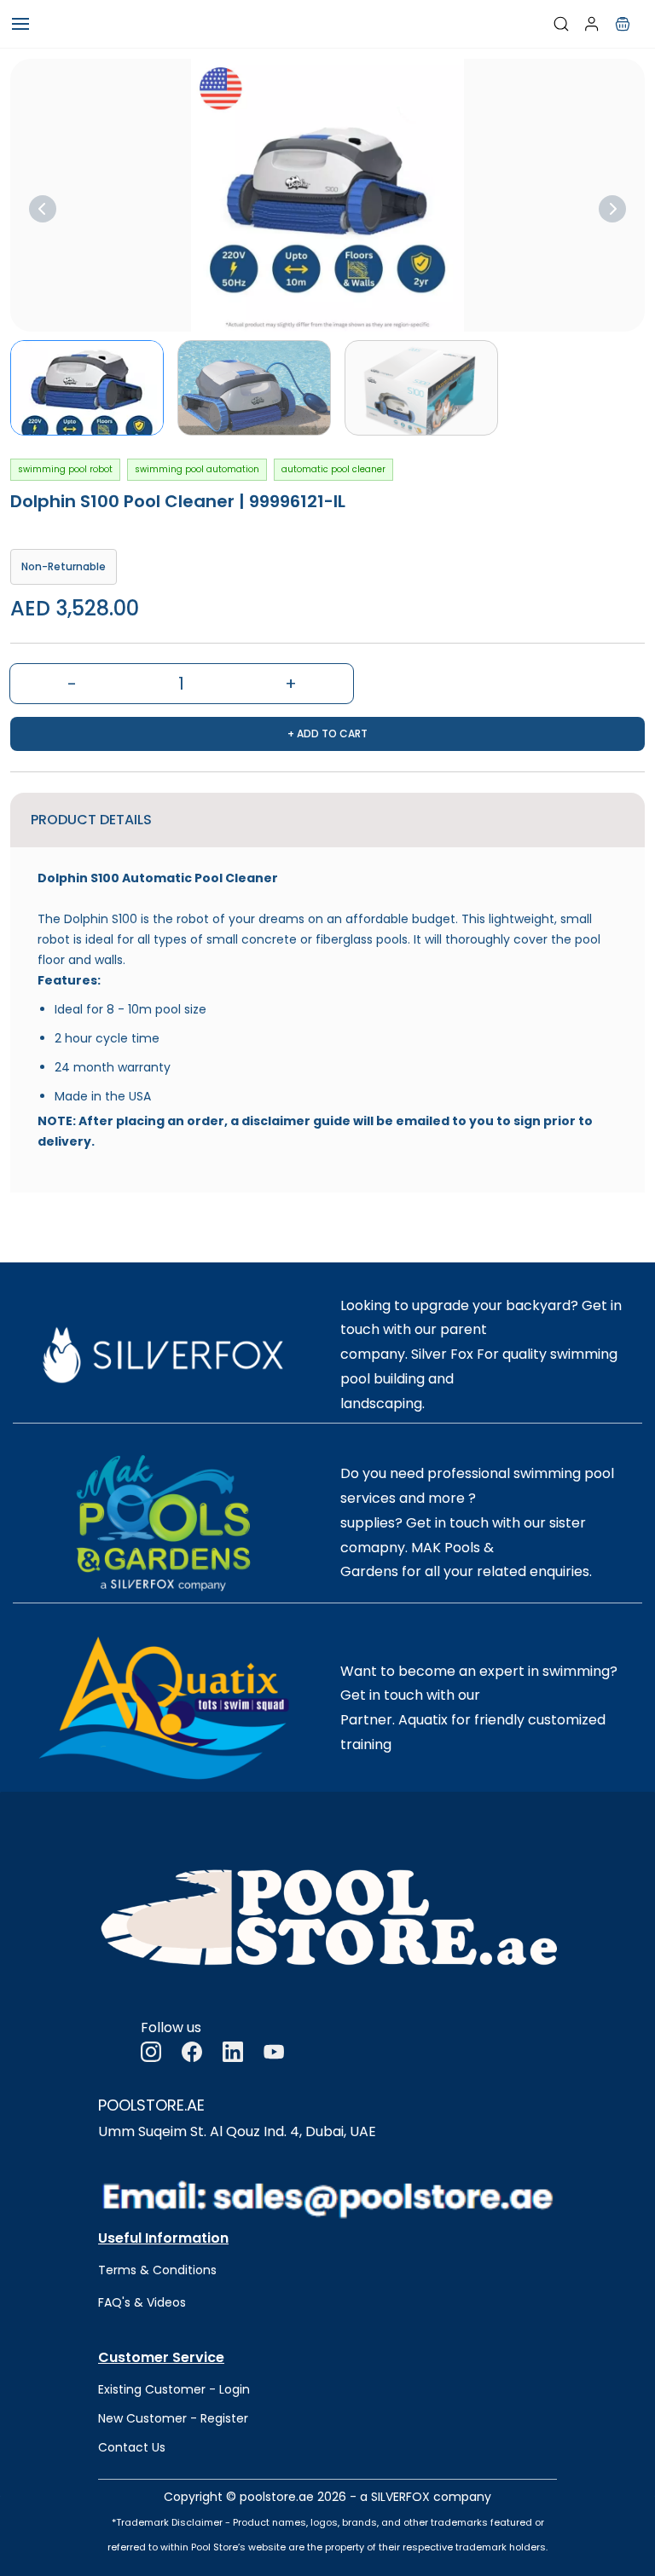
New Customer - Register (173, 2418)
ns (210, 2270)
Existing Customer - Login (174, 2389)
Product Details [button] (91, 820)
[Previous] (43, 209)
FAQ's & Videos (142, 2302)
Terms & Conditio (151, 2270)
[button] (623, 24)
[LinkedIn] (233, 2052)
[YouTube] (274, 2052)
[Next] (612, 209)
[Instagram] (151, 2052)
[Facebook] (192, 2052)
